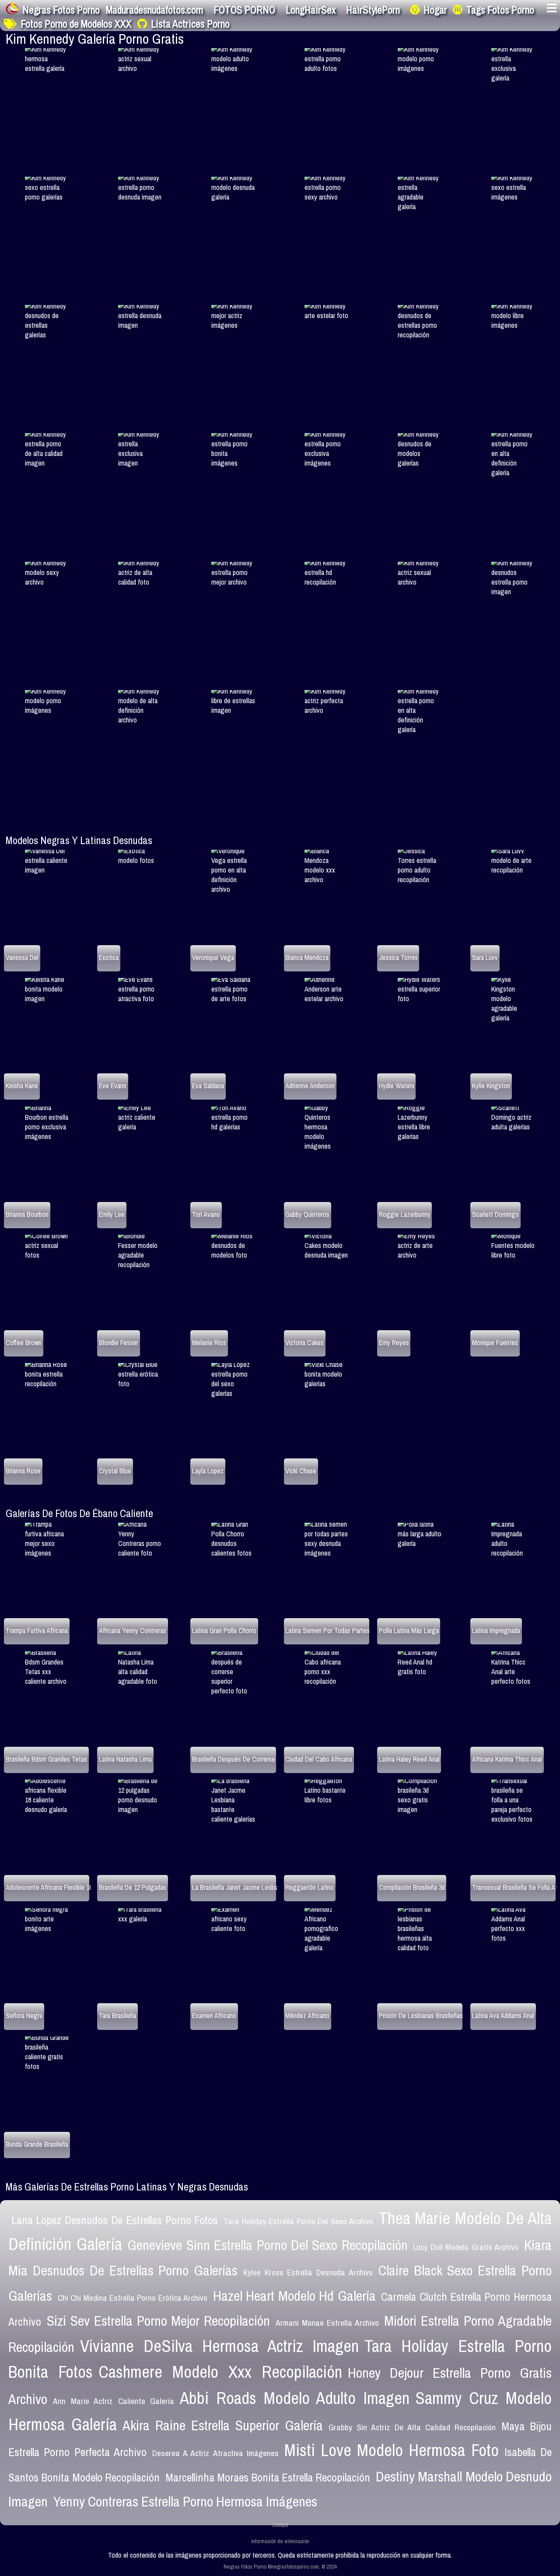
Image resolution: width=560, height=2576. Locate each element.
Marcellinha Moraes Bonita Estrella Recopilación (268, 2478)
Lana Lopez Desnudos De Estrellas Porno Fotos (115, 2220)
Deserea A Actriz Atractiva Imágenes (215, 2453)
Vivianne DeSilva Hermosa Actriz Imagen (219, 2346)
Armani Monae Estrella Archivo (327, 2323)
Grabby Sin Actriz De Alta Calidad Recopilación (412, 2427)
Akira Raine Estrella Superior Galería (223, 2425)
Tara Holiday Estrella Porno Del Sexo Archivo (298, 2221)
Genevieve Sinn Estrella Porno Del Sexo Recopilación (267, 2245)
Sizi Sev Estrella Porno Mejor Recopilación (158, 2321)
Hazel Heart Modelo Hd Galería (294, 2296)
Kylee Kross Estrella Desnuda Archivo (308, 2272)
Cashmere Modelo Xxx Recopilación (220, 2372)
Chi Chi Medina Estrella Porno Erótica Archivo (133, 2298)
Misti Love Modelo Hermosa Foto (392, 2450)
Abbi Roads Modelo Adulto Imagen (295, 2398)
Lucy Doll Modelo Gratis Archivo (466, 2247)
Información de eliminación (280, 2541)
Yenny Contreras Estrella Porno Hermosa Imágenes (185, 2501)
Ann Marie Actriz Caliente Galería (114, 2401)
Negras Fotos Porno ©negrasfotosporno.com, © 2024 (280, 2567)
